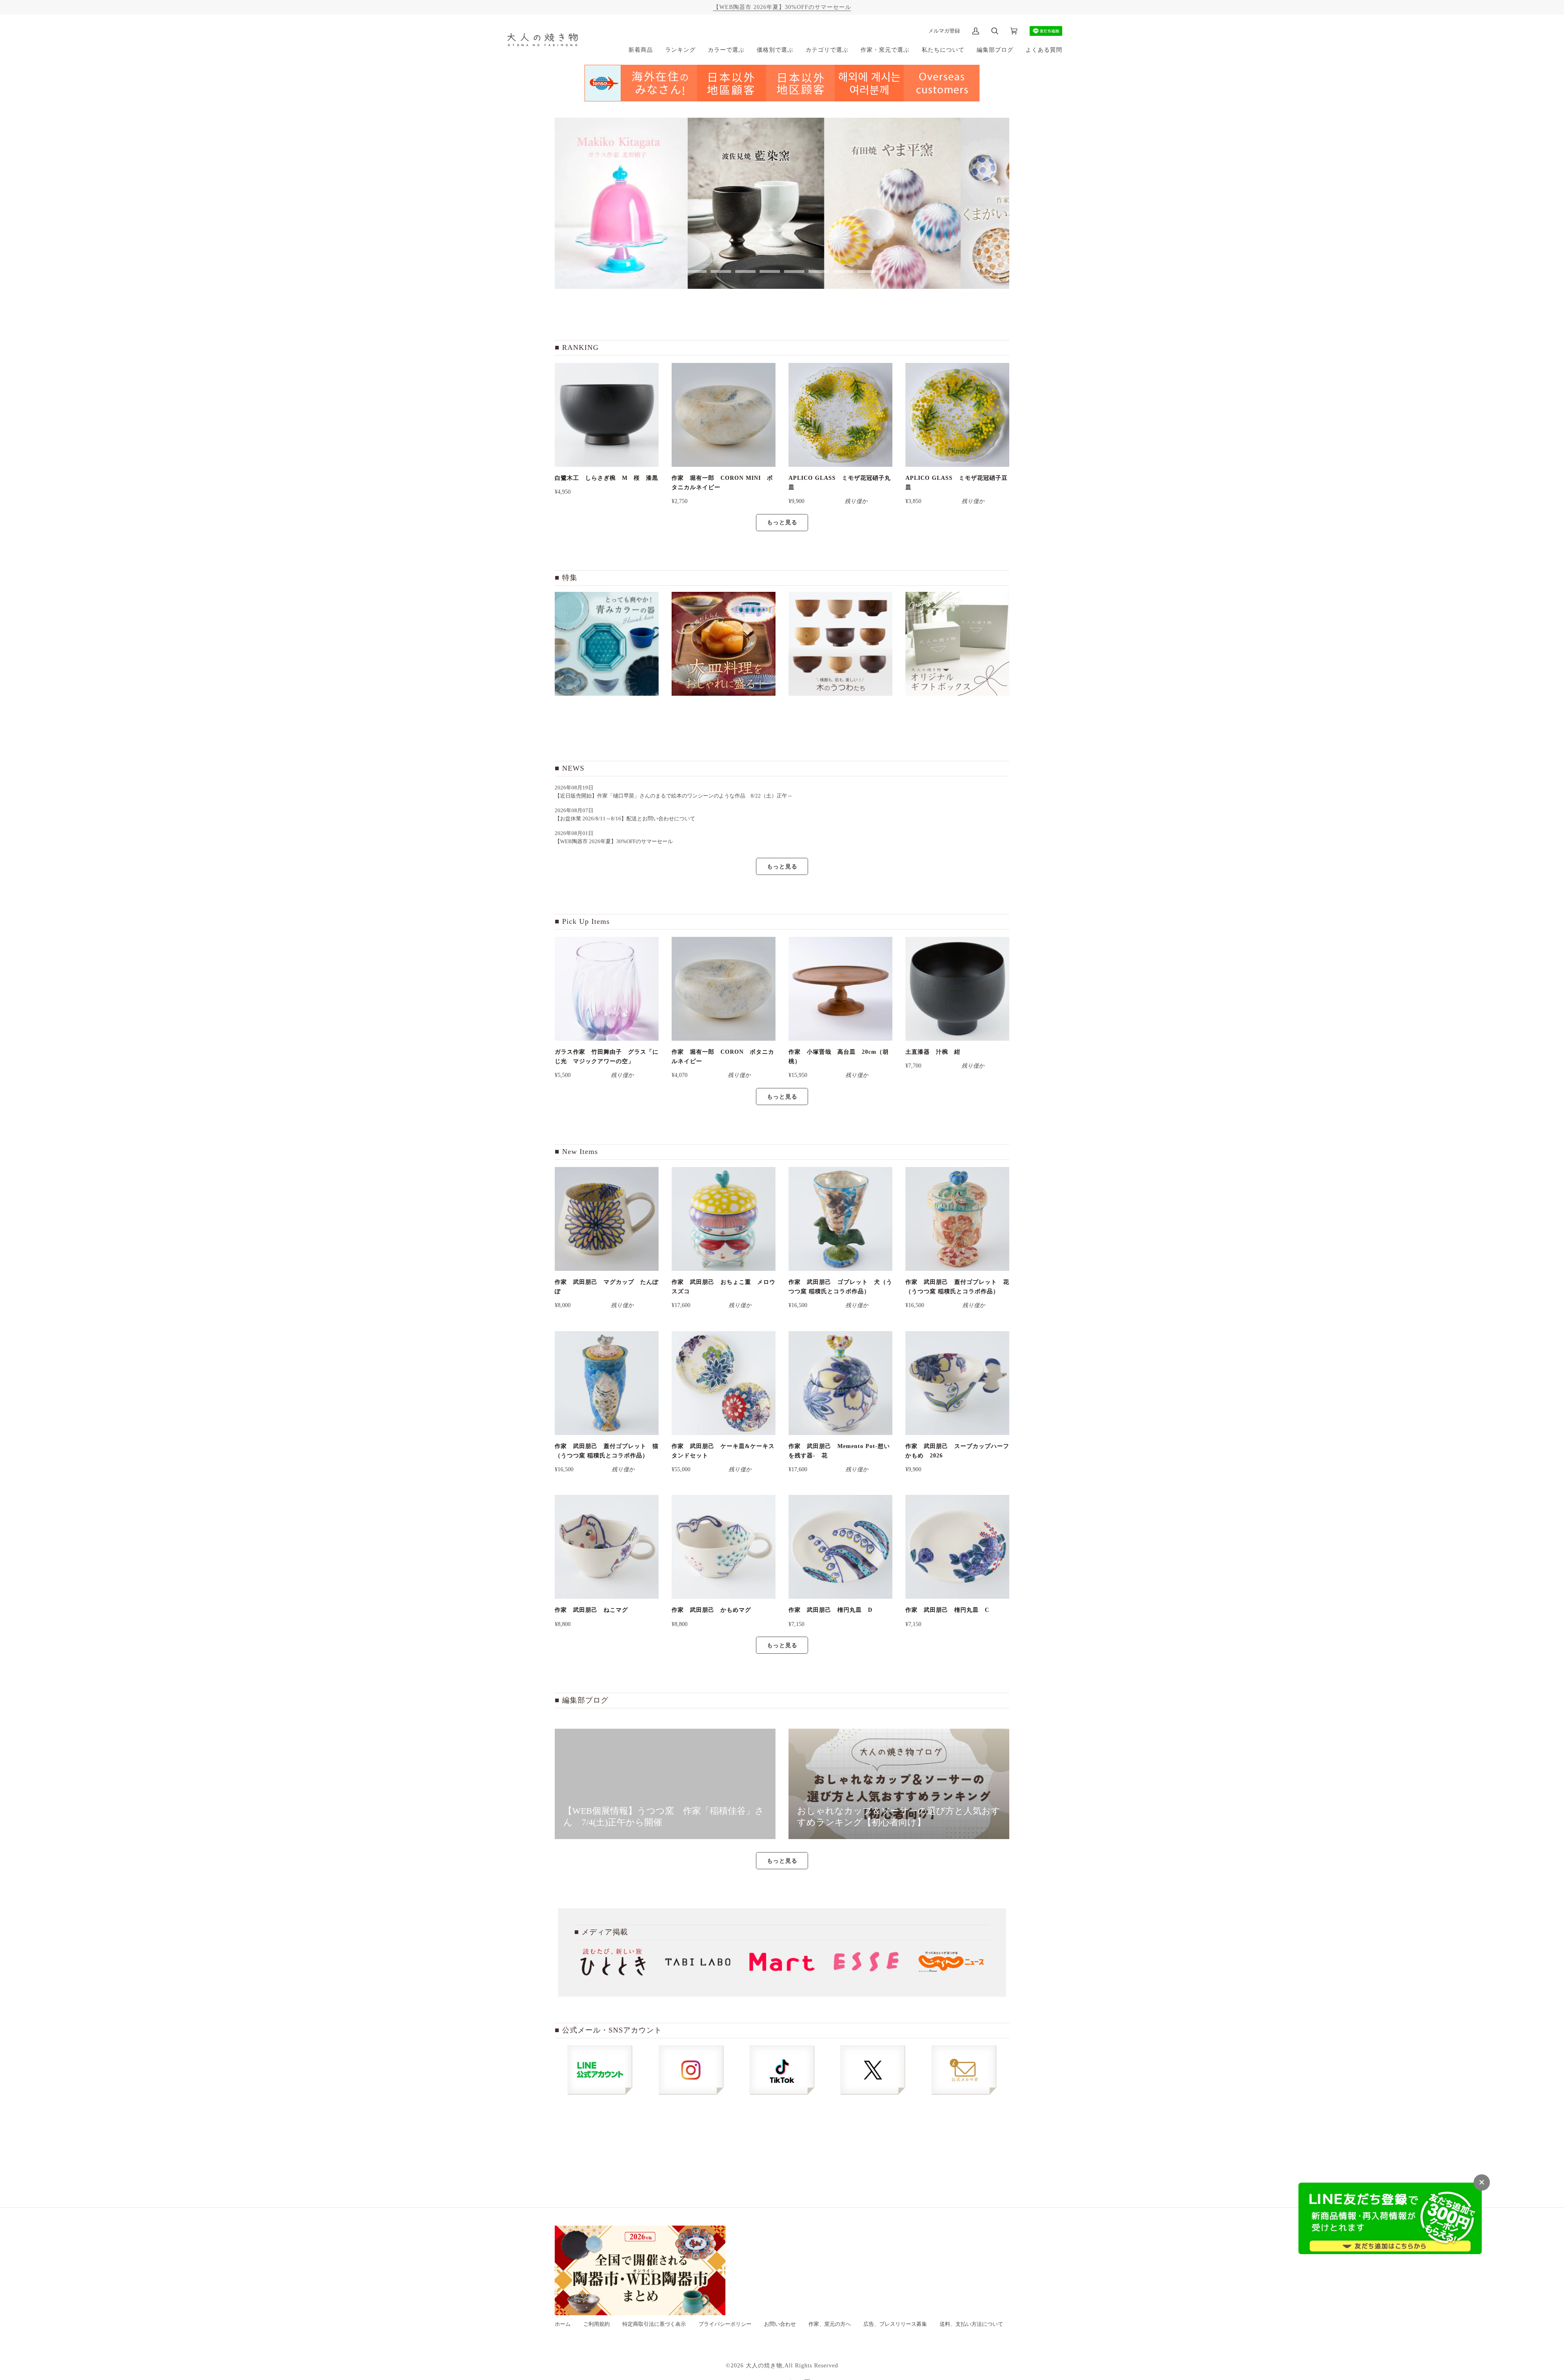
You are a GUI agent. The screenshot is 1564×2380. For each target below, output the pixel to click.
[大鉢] (724, 644)
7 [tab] (843, 271)
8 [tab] (868, 271)
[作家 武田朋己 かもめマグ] (724, 1547)
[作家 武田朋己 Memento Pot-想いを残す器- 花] (840, 1383)
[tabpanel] (623, 203)
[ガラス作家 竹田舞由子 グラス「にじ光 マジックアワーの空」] (607, 989)
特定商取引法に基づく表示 (654, 2324)
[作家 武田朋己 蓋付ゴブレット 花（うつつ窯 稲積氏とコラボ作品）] (957, 1219)
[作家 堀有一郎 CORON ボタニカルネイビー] (724, 989)
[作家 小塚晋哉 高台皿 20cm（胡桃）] (840, 989)
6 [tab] (819, 271)
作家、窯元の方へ (830, 2324)
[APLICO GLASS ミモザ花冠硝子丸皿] (840, 415)
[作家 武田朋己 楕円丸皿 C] (957, 1547)
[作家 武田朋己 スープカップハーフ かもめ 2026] (957, 1383)
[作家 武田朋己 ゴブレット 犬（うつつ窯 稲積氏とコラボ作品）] (840, 1219)
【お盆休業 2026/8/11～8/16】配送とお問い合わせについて (625, 819)
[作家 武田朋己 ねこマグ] (607, 1547)
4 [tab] (770, 271)
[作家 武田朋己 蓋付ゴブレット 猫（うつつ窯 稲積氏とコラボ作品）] (607, 1383)
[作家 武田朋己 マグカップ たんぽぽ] (607, 1219)
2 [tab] (721, 271)
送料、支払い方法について (971, 2324)
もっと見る (782, 522)
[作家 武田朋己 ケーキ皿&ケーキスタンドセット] (724, 1383)
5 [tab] (794, 271)
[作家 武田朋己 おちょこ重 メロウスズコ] (724, 1219)
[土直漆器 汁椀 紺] (957, 989)
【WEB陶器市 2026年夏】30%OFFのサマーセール (782, 7)
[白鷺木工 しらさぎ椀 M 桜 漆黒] (607, 415)
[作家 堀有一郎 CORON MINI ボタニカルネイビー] (724, 415)
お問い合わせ (780, 2324)
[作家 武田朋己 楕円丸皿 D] (840, 1547)
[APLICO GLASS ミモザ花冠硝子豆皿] (957, 415)
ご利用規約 (596, 2324)
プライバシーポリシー (725, 2324)
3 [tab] (745, 271)
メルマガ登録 (944, 31)
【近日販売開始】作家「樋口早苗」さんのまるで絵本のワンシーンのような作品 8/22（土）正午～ (676, 796)
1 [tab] (696, 271)
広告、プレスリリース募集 (895, 2324)
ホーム (563, 2324)
